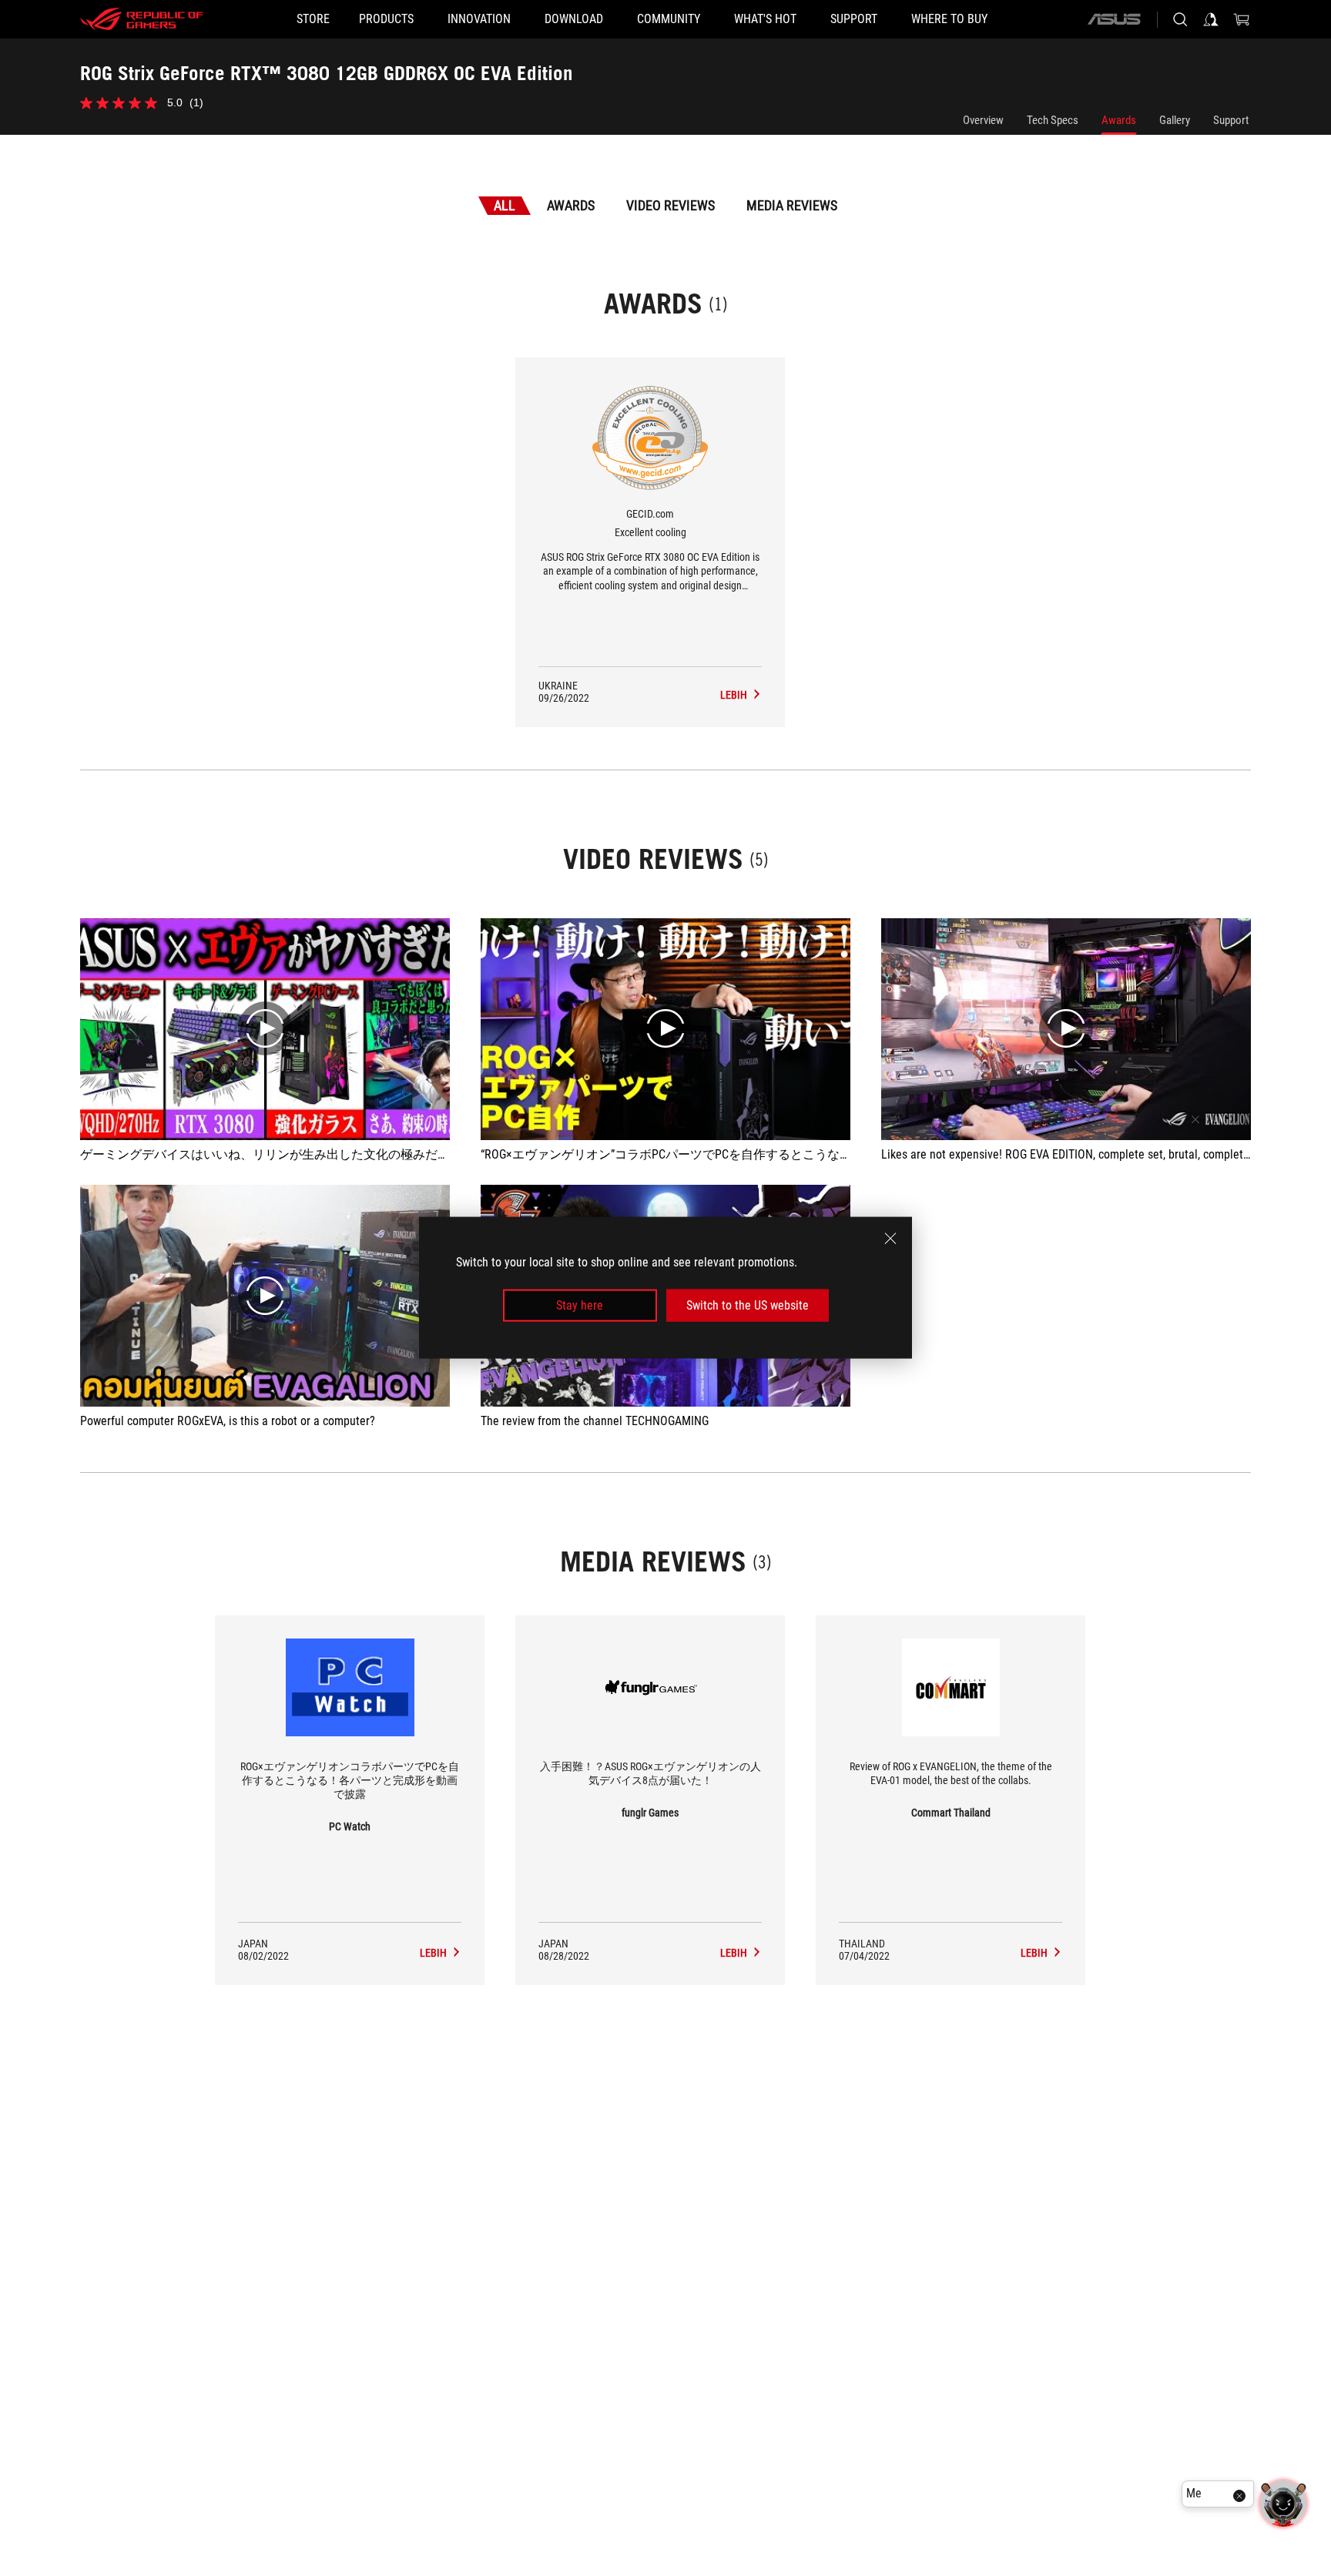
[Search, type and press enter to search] (1180, 19)
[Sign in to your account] (1211, 19)
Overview (983, 120)
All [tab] (505, 205)
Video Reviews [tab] (671, 205)
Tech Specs (1053, 120)
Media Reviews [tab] (792, 205)
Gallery (1175, 120)
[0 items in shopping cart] (1242, 19)
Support (1231, 120)
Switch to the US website (748, 1305)
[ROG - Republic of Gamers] (142, 19)
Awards (1119, 120)
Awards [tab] (571, 205)
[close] (890, 1239)
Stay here (580, 1305)
